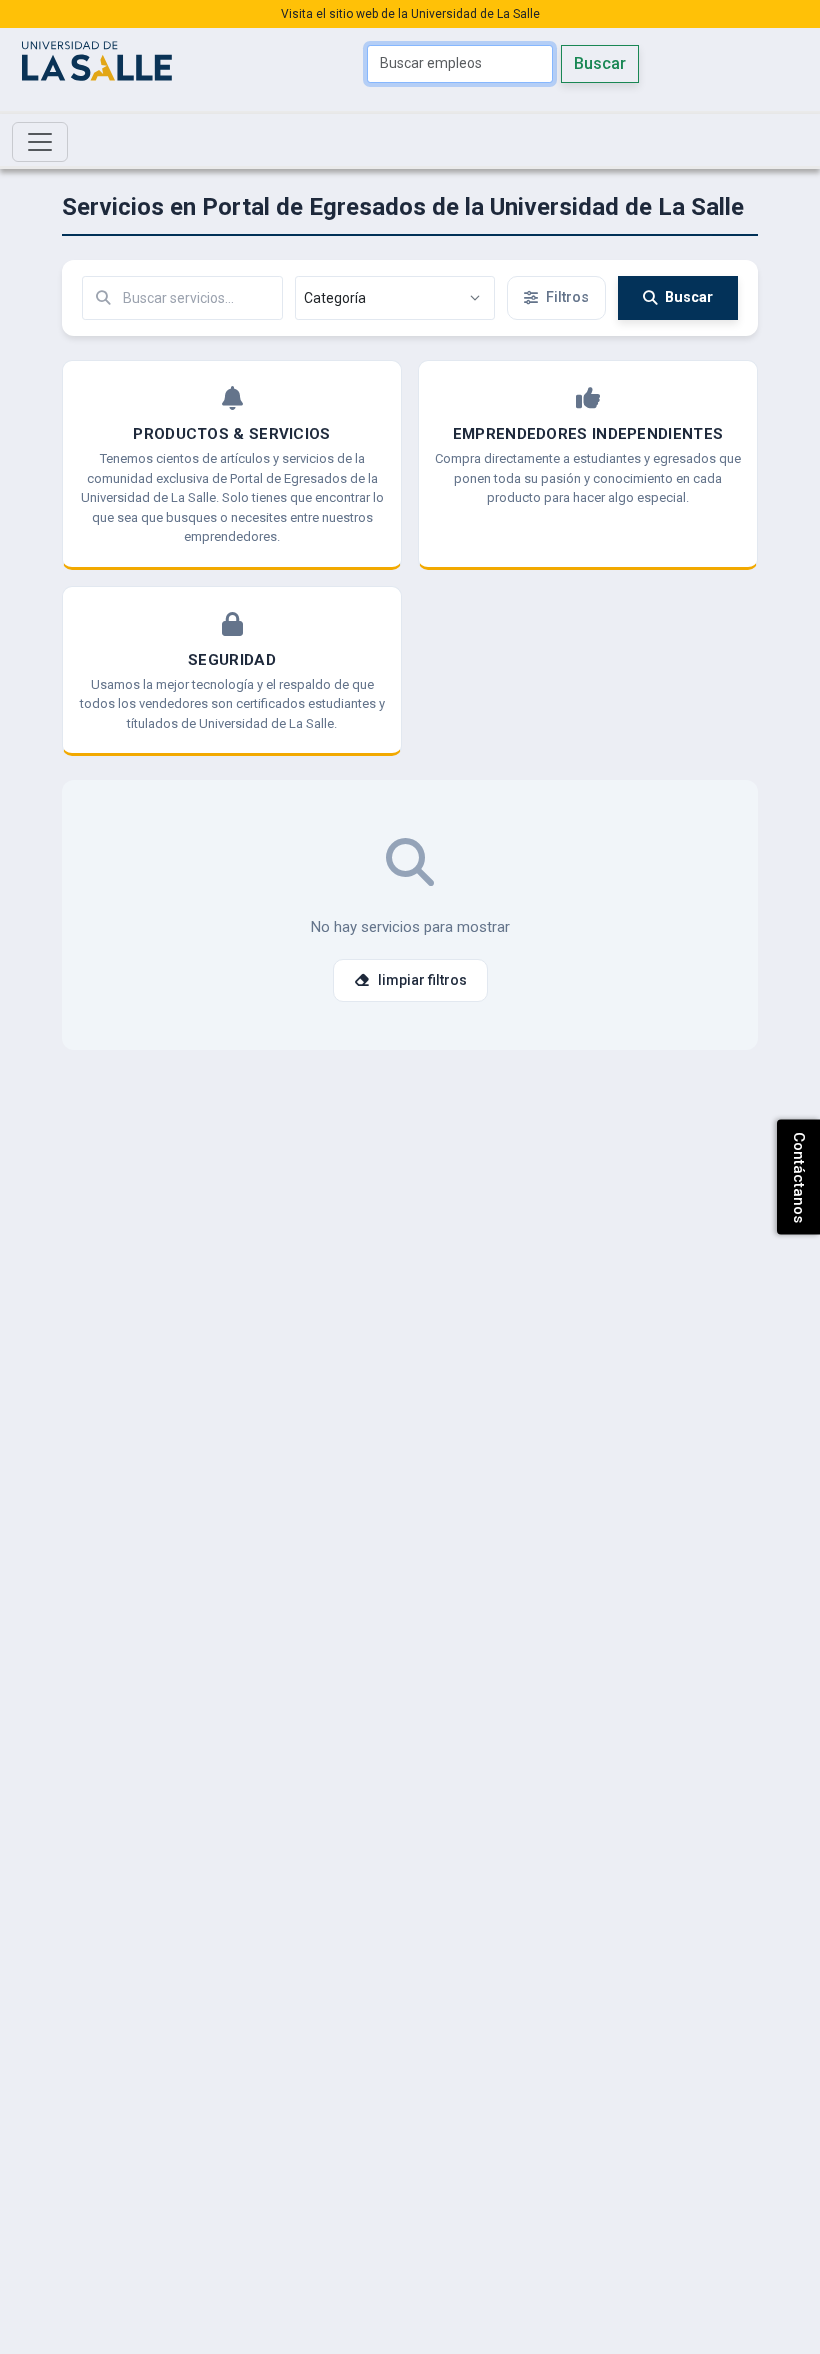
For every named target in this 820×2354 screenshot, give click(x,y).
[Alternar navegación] (40, 142)
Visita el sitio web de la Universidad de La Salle (410, 14)
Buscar (600, 63)
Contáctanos (799, 1177)
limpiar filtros (422, 980)
